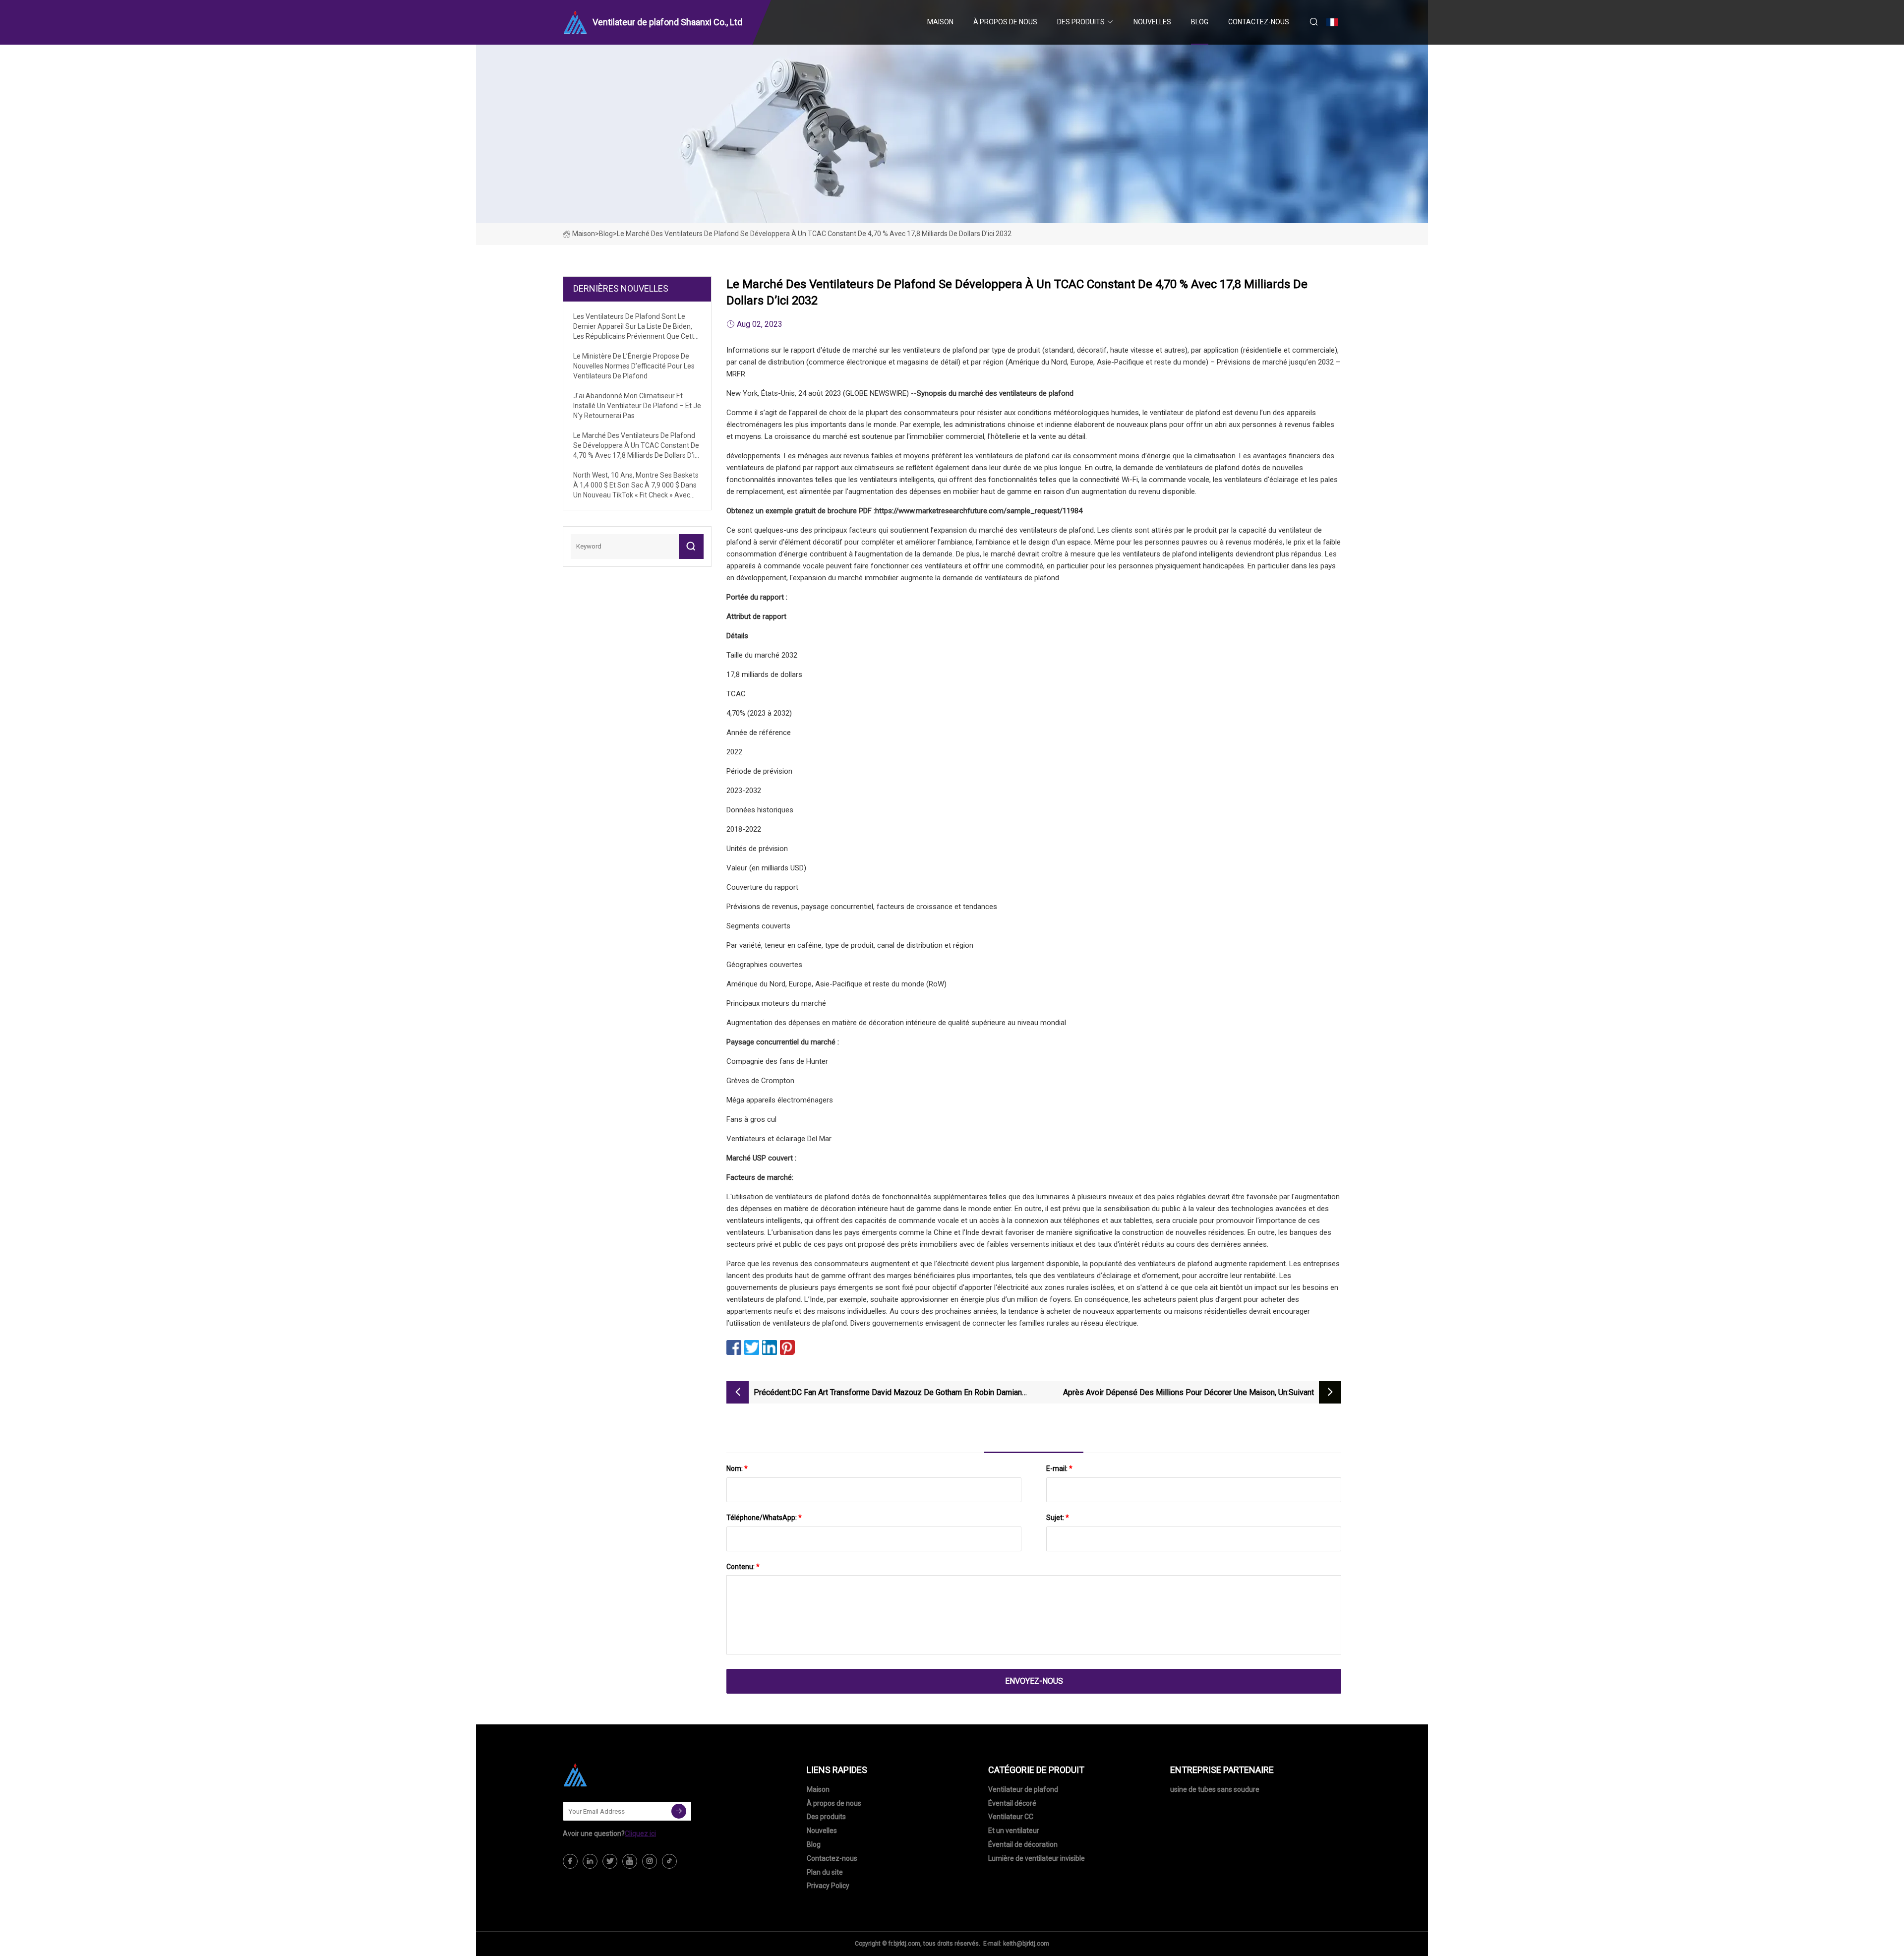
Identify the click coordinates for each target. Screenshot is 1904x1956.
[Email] (679, 1811)
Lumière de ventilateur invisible (1037, 1858)
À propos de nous (1005, 22)
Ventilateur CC (1011, 1817)
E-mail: (1059, 1468)
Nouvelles (1152, 22)
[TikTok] (669, 1861)
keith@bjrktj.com (1026, 1944)
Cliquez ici (640, 1834)
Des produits (1081, 22)
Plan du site (825, 1872)
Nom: (737, 1468)
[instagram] (650, 1861)
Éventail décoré (1012, 1803)
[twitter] (610, 1861)
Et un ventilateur (1014, 1831)
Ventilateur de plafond (1023, 1789)
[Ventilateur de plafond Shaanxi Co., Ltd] (612, 1775)
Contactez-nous (1259, 22)
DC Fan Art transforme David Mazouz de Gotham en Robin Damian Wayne (907, 1393)
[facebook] (570, 1861)
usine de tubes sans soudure (1215, 1789)
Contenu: (743, 1567)
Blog (1200, 22)
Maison (940, 22)
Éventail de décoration (1023, 1844)
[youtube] (630, 1861)
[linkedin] (590, 1861)
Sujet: (1058, 1518)
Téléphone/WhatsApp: (764, 1518)
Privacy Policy (828, 1886)
